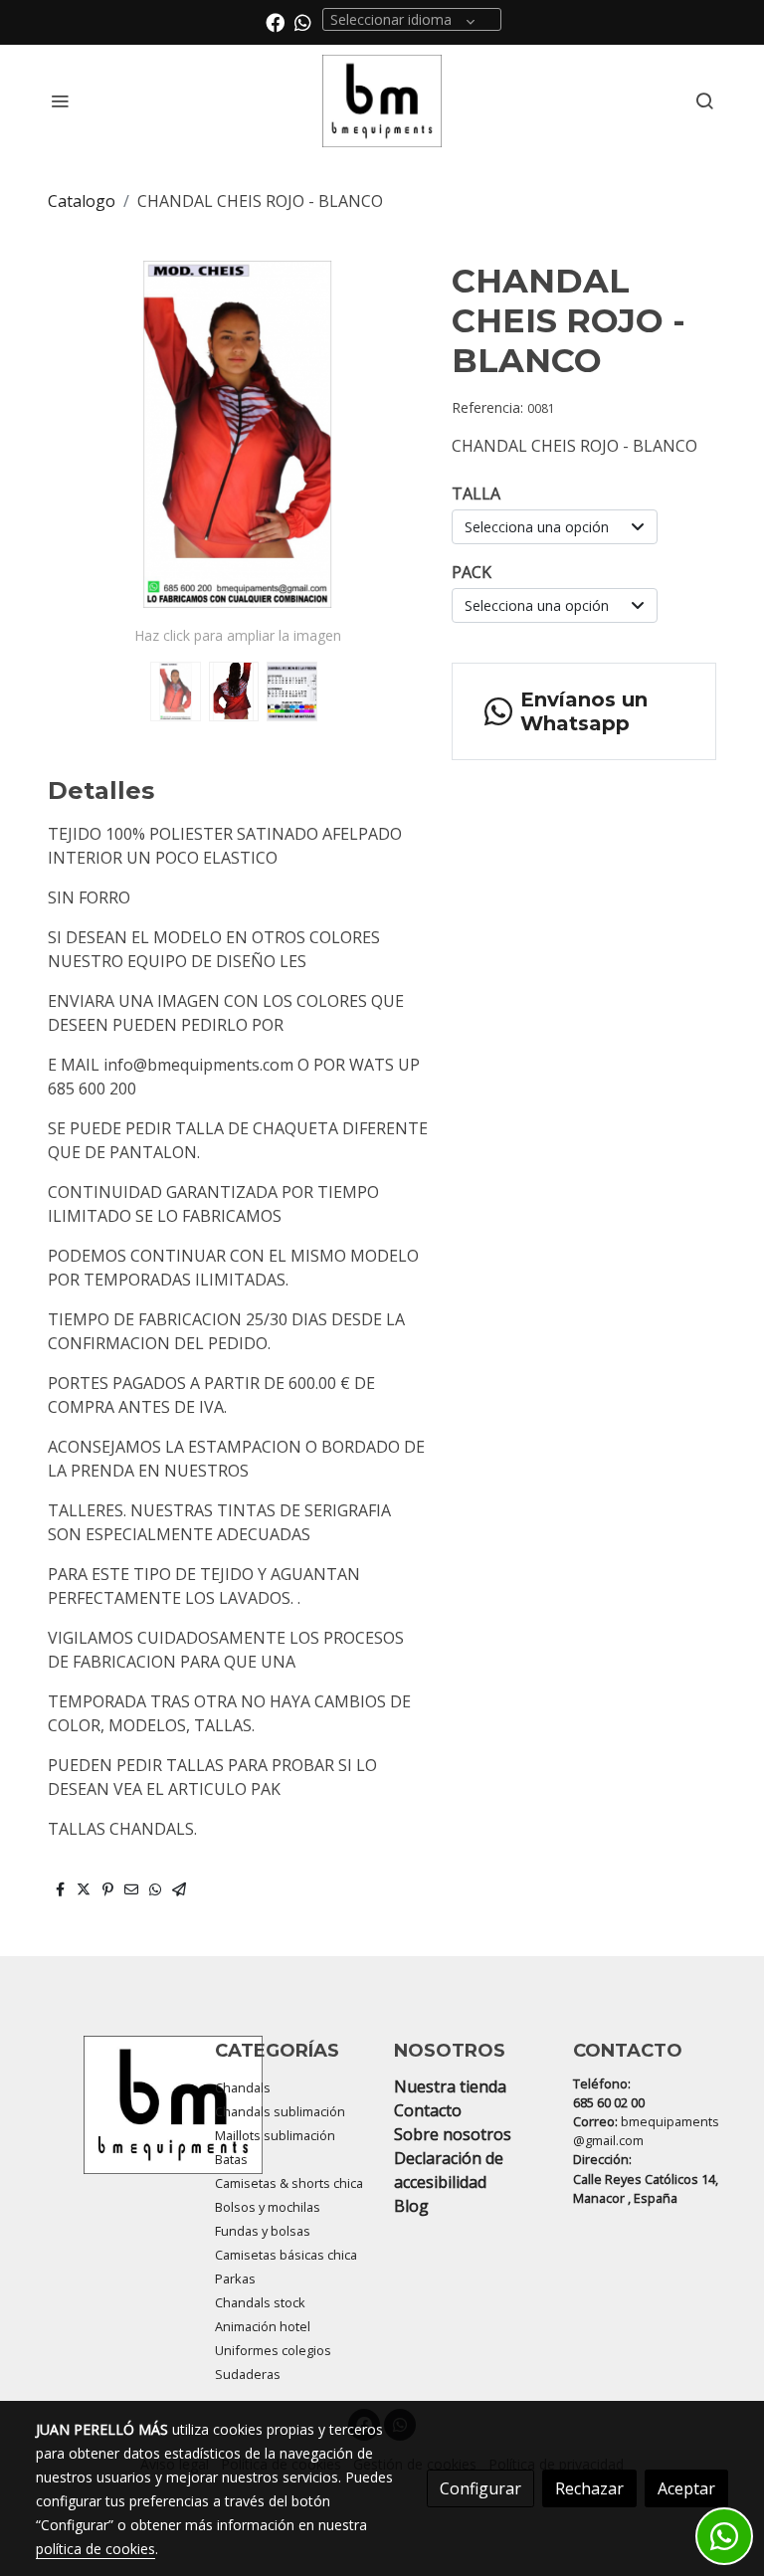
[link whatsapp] (303, 21)
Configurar (480, 2488)
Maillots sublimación (275, 2135)
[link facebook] (275, 21)
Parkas (235, 2279)
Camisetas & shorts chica (289, 2183)
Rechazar (589, 2488)
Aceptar (686, 2488)
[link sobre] (113, 2105)
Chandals (243, 2087)
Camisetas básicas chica (286, 2255)
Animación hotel (263, 2326)
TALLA (476, 494)
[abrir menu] (60, 100)
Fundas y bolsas (263, 2231)
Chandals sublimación (280, 2111)
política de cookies (95, 2549)
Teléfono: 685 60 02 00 (609, 2093)
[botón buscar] (704, 100)
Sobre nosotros (453, 2134)
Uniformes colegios (273, 2350)
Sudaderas (248, 2374)
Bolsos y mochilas (268, 2207)
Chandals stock (260, 2302)
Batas (231, 2159)
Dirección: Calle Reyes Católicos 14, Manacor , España (646, 2178)
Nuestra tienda (450, 2086)
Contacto (428, 2110)
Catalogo (82, 201)
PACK (472, 572)
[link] (382, 101)
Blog (411, 2206)
